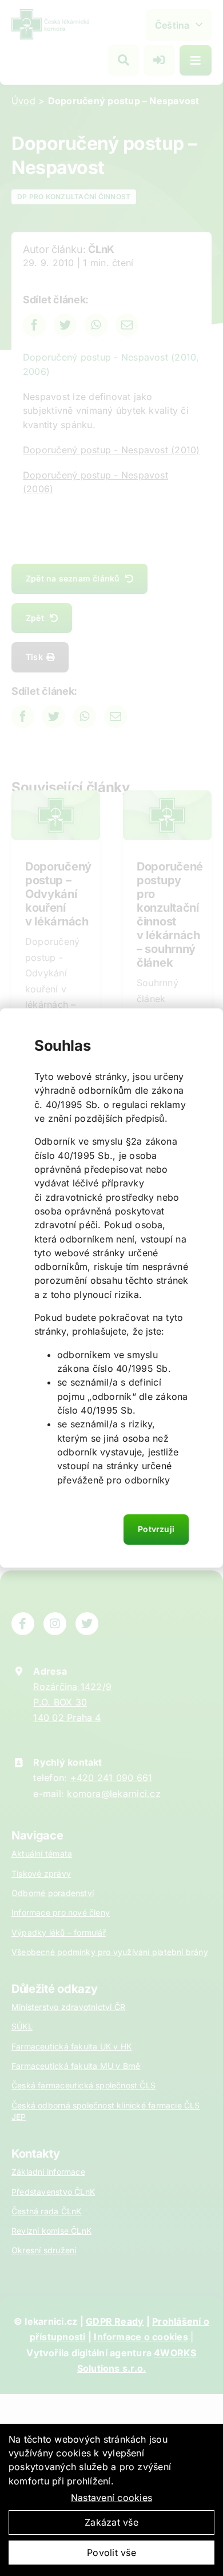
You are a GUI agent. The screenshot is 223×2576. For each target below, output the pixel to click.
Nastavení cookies (111, 2498)
